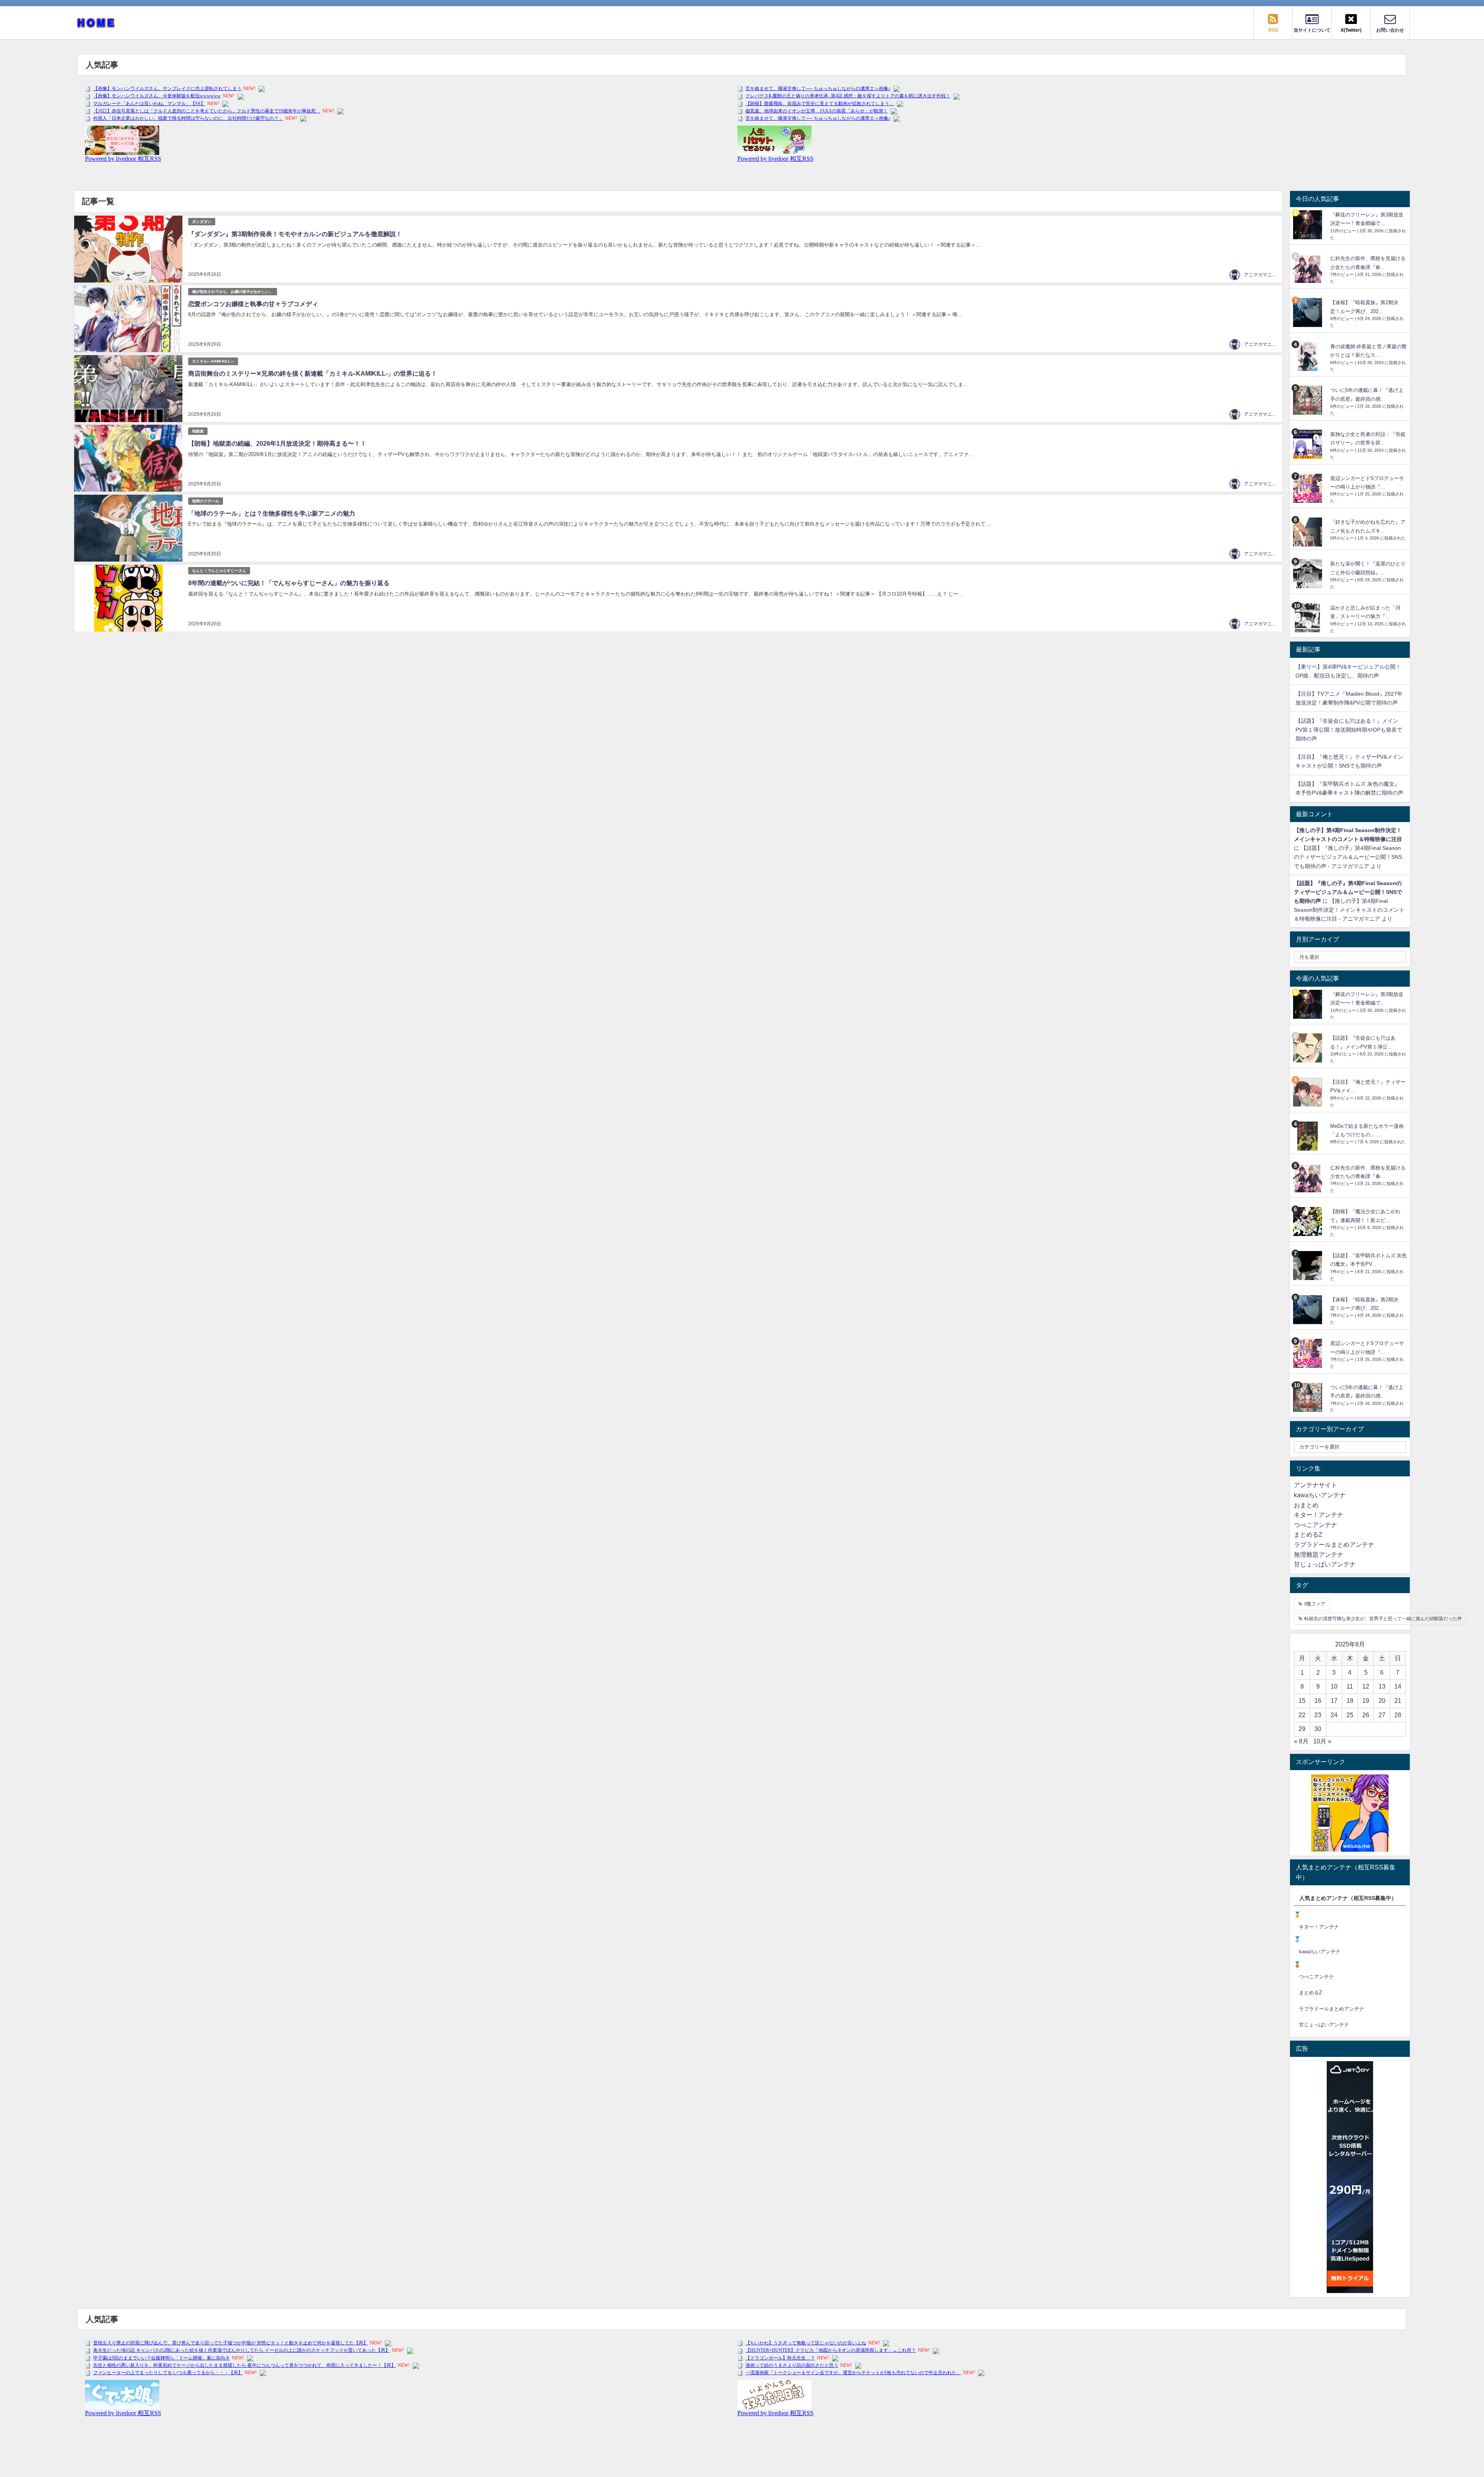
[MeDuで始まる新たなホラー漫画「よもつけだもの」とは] (1309, 1136)
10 (1334, 1686)
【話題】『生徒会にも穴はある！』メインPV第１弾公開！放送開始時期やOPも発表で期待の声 (1349, 730)
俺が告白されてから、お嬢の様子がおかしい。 (233, 292)
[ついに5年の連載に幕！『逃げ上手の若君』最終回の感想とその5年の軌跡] (1309, 400)
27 (1382, 1715)
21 (1398, 1701)
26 (1366, 1715)
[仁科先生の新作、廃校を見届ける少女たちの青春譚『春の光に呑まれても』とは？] (1309, 268)
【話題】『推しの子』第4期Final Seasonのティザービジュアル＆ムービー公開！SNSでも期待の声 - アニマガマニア (1348, 857)
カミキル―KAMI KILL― (213, 361)
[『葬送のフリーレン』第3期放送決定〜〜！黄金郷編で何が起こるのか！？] (1309, 225)
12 (1366, 1686)
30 (1318, 1729)
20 (1382, 1701)
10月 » (1322, 1741)
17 (1334, 1701)
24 (1334, 1715)
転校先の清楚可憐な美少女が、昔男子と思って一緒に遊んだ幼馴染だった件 (1383, 1619)
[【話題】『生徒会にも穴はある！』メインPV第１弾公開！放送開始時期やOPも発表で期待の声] (1309, 1048)
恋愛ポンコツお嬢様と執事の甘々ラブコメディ (253, 304)
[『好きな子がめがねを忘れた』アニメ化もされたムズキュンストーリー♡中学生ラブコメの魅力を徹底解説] (1309, 532)
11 (1350, 1686)
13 (1382, 1686)
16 (1318, 1701)
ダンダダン (202, 222)
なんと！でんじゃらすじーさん (219, 571)
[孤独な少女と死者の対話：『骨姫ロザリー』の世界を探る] (1309, 444)
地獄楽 (198, 431)
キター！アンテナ (1319, 1515)
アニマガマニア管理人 (1267, 275)
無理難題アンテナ (1319, 1554)
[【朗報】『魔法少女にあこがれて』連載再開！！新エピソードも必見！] (1309, 1221)
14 (1398, 1686)
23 (1318, 1715)
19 (1366, 1701)
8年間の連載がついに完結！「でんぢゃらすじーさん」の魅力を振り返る (289, 583)
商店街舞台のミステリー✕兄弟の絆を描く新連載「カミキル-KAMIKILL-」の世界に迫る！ (313, 373)
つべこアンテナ (1316, 1525)
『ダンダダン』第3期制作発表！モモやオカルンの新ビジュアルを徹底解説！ (295, 234)
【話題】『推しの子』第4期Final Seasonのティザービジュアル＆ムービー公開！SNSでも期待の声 (1348, 892)
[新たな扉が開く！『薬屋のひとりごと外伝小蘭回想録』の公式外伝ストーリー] (1309, 574)
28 (1398, 1715)
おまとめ (1306, 1505)
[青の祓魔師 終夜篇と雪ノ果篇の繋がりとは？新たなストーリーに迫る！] (1309, 357)
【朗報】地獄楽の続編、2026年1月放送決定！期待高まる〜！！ (277, 443)
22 (1302, 1715)
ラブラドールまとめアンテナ (1334, 1544)
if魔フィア (1315, 1604)
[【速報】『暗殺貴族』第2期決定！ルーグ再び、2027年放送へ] (1309, 312)
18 (1350, 1701)
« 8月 (1301, 1741)
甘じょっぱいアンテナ (1325, 1564)
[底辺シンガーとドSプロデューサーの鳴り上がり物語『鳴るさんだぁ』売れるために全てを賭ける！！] (1309, 488)
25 (1350, 1715)
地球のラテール (206, 501)
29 (1302, 1729)
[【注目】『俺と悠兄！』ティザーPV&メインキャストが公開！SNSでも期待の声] (1309, 1092)
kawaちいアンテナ (1320, 1495)
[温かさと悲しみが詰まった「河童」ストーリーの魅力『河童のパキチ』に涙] (1309, 618)
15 (1302, 1701)
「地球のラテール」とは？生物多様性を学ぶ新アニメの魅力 (272, 513)
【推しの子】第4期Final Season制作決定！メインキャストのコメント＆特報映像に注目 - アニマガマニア (1349, 910)
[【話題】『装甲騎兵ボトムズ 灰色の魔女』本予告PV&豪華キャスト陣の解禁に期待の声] (1309, 1266)
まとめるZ (1308, 1534)
